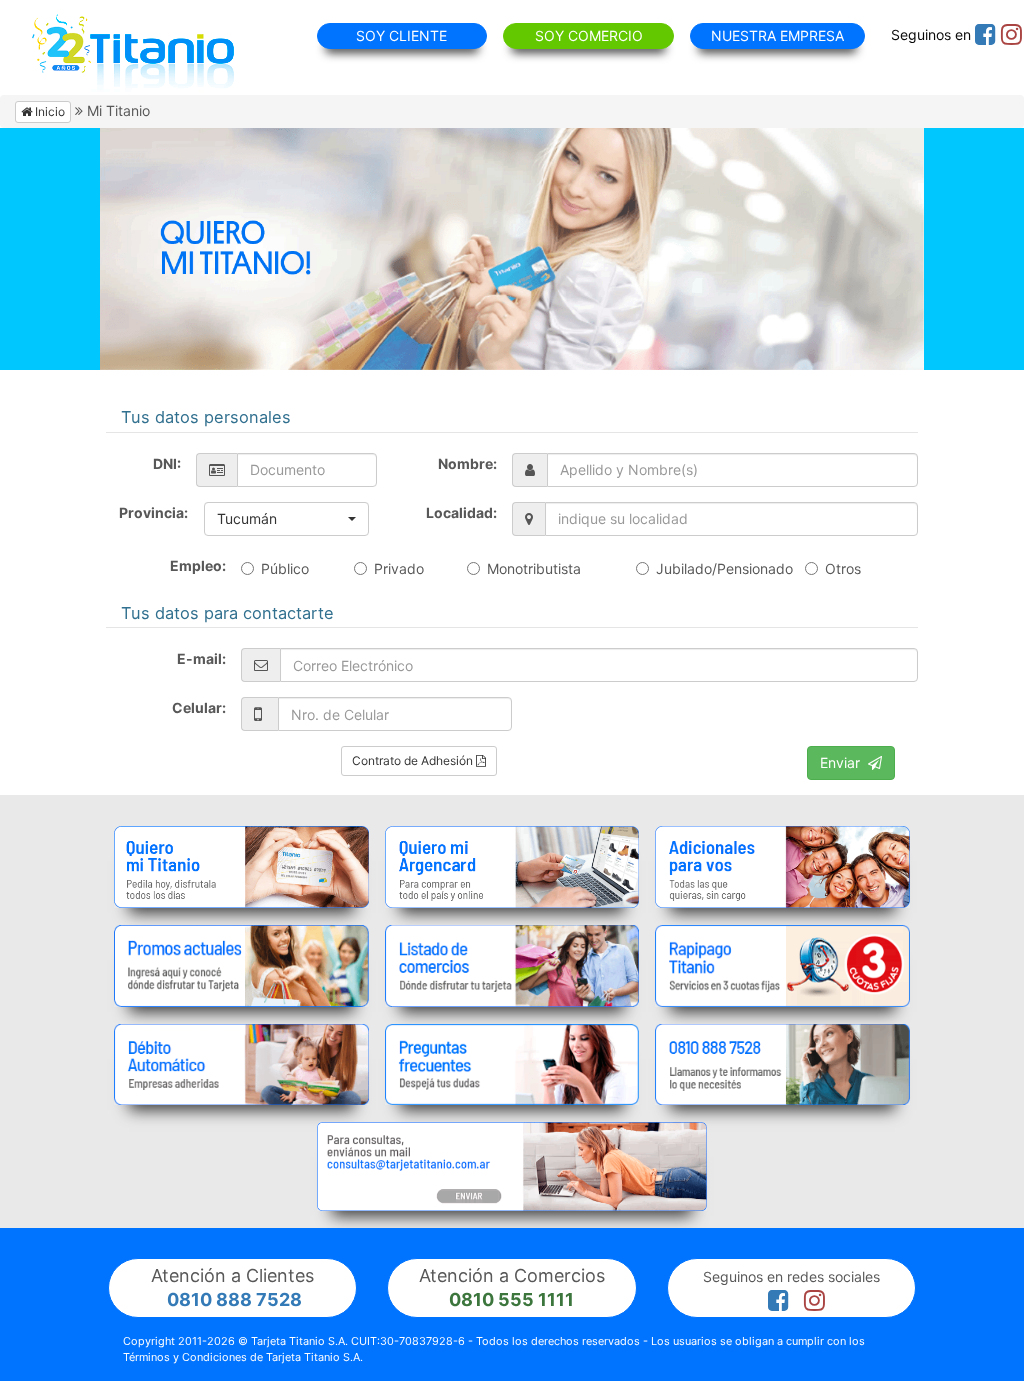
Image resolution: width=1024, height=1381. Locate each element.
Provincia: (153, 512)
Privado (399, 568)
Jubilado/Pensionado (724, 568)
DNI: (167, 463)
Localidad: (461, 512)
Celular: (199, 707)
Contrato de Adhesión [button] (414, 760)
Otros (843, 568)
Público (285, 568)
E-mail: (201, 658)
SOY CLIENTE (401, 35)
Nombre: (467, 463)
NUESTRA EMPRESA (777, 35)
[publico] (241, 867)
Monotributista (534, 568)
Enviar (844, 762)
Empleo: (198, 565)
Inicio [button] (48, 111)
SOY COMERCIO (589, 35)
